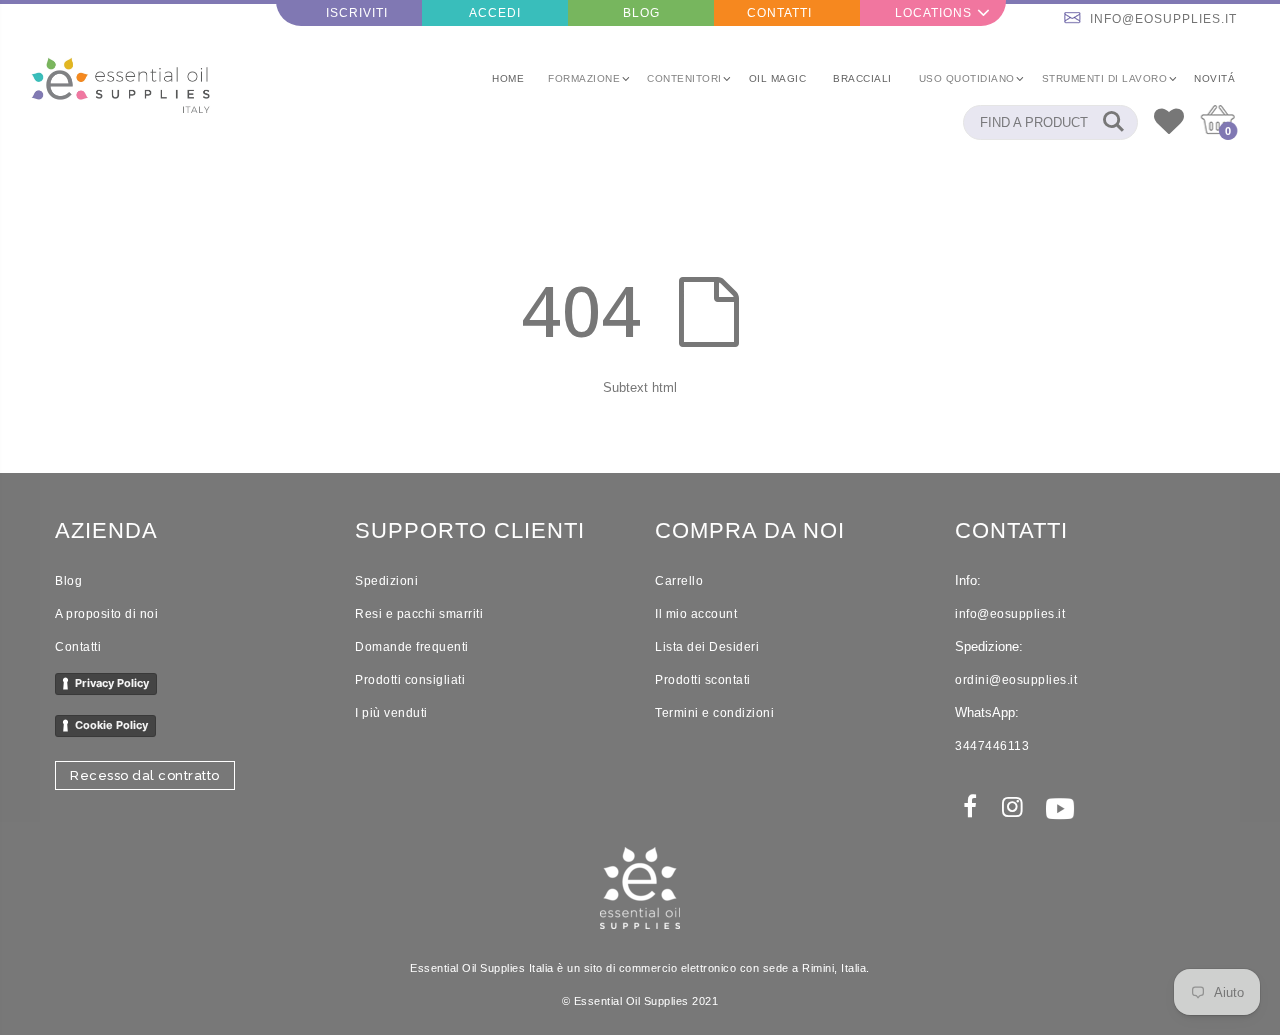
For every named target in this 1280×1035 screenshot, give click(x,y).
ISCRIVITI (357, 13)
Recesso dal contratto (145, 775)
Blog (68, 581)
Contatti (78, 647)
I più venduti (391, 713)
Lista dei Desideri (707, 647)
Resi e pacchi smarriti (419, 614)
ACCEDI (495, 13)
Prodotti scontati (703, 680)
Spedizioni (386, 581)
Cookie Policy (111, 725)
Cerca (1112, 122)
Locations (933, 13)
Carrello (679, 581)
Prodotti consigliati (410, 680)
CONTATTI (779, 13)
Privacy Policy (112, 683)
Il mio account (696, 614)
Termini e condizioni (714, 713)
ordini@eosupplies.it (1016, 680)
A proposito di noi (106, 614)
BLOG (641, 13)
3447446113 (992, 746)
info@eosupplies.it (1163, 19)
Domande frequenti (412, 647)
